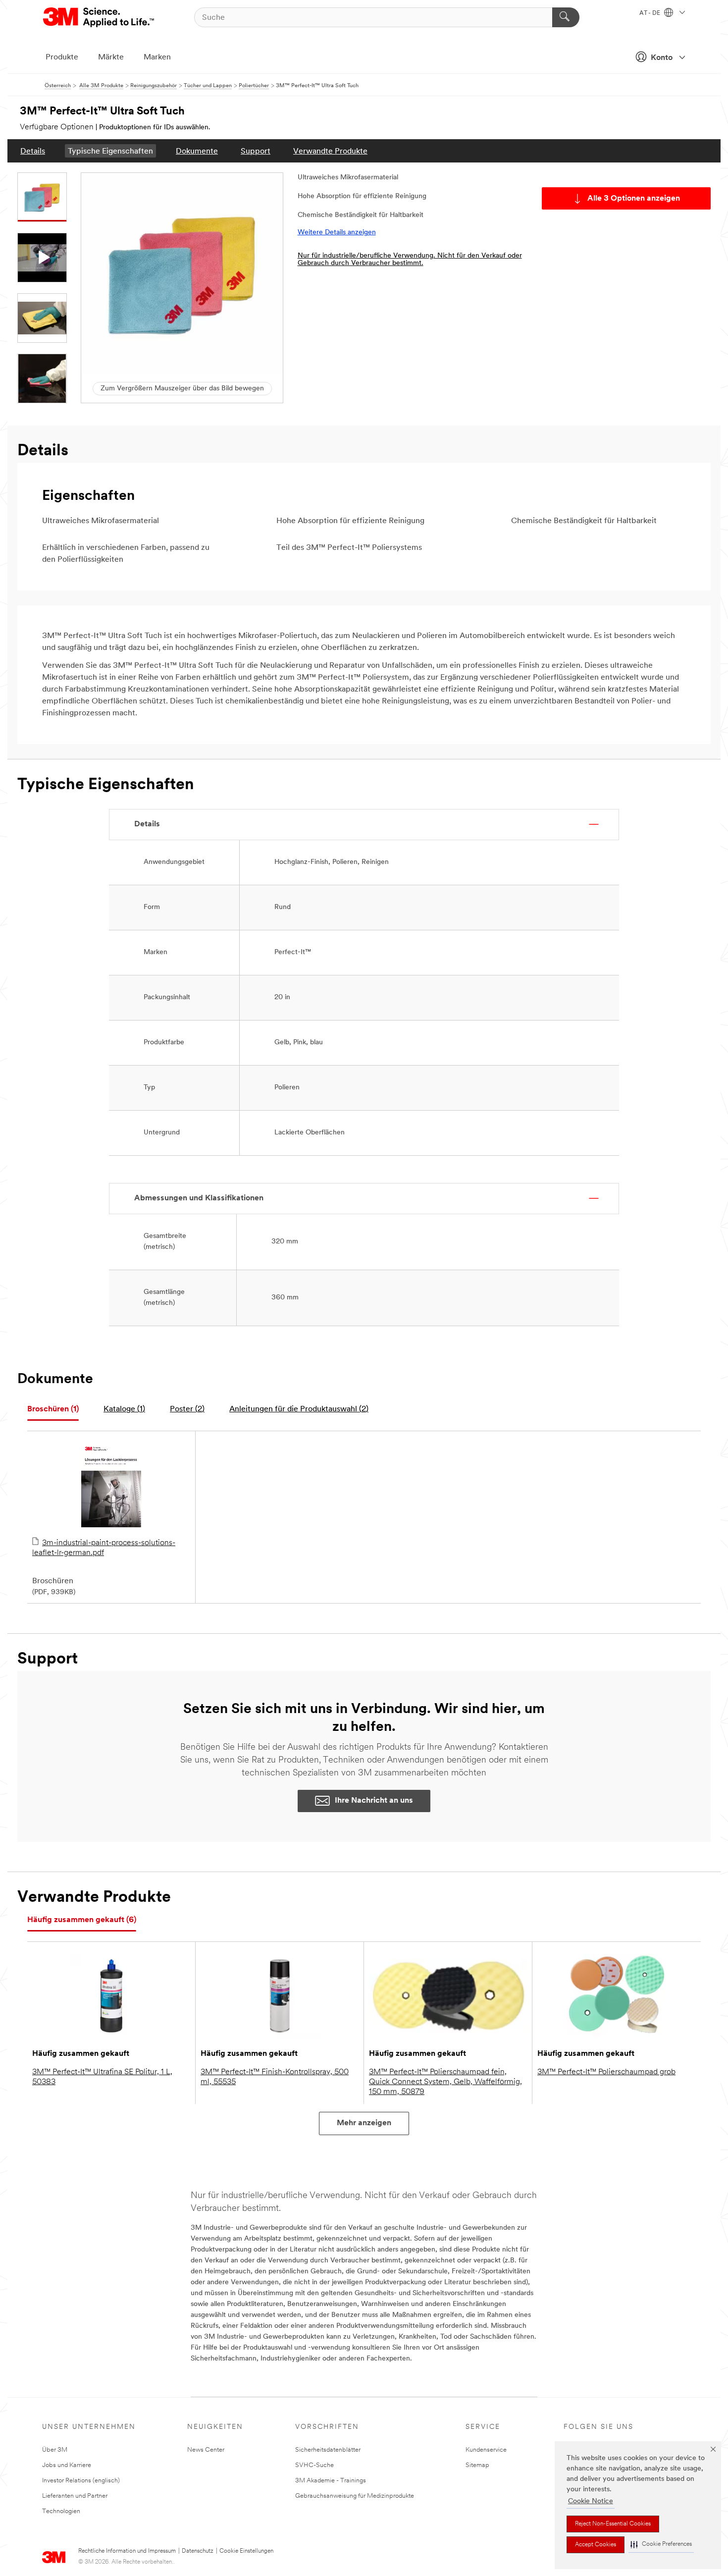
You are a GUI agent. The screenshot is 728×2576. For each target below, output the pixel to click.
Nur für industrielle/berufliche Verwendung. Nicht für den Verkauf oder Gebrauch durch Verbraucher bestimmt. (410, 260)
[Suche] (566, 17)
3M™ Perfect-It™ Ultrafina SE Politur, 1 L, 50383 (102, 2077)
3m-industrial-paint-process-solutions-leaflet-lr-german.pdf (104, 1548)
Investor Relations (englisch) (81, 2481)
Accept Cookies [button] (596, 2545)
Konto (662, 58)
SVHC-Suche (314, 2465)
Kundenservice (486, 2450)
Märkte (111, 57)
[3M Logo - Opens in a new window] (99, 17)
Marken (157, 57)
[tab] (53, 1410)
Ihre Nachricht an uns (374, 1801)
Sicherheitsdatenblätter (328, 2450)
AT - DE (650, 13)
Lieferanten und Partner (75, 2496)
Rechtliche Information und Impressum (127, 2551)
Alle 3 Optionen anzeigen (634, 199)
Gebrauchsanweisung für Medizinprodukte (355, 2496)
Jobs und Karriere (67, 2465)
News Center (206, 2450)
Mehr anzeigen (364, 2123)
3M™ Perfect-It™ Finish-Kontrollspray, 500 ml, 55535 (275, 2077)
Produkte (62, 57)
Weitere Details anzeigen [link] (337, 233)
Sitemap (477, 2465)
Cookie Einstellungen (246, 2551)
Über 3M (55, 2450)
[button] (661, 2545)
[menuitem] (33, 151)
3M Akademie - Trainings (331, 2481)
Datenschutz (198, 2551)
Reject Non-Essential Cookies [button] (613, 2524)
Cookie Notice (591, 2501)
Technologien (61, 2511)
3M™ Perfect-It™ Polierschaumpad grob (606, 2072)
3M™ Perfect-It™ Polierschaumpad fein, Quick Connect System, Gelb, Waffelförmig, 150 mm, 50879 (445, 2082)
